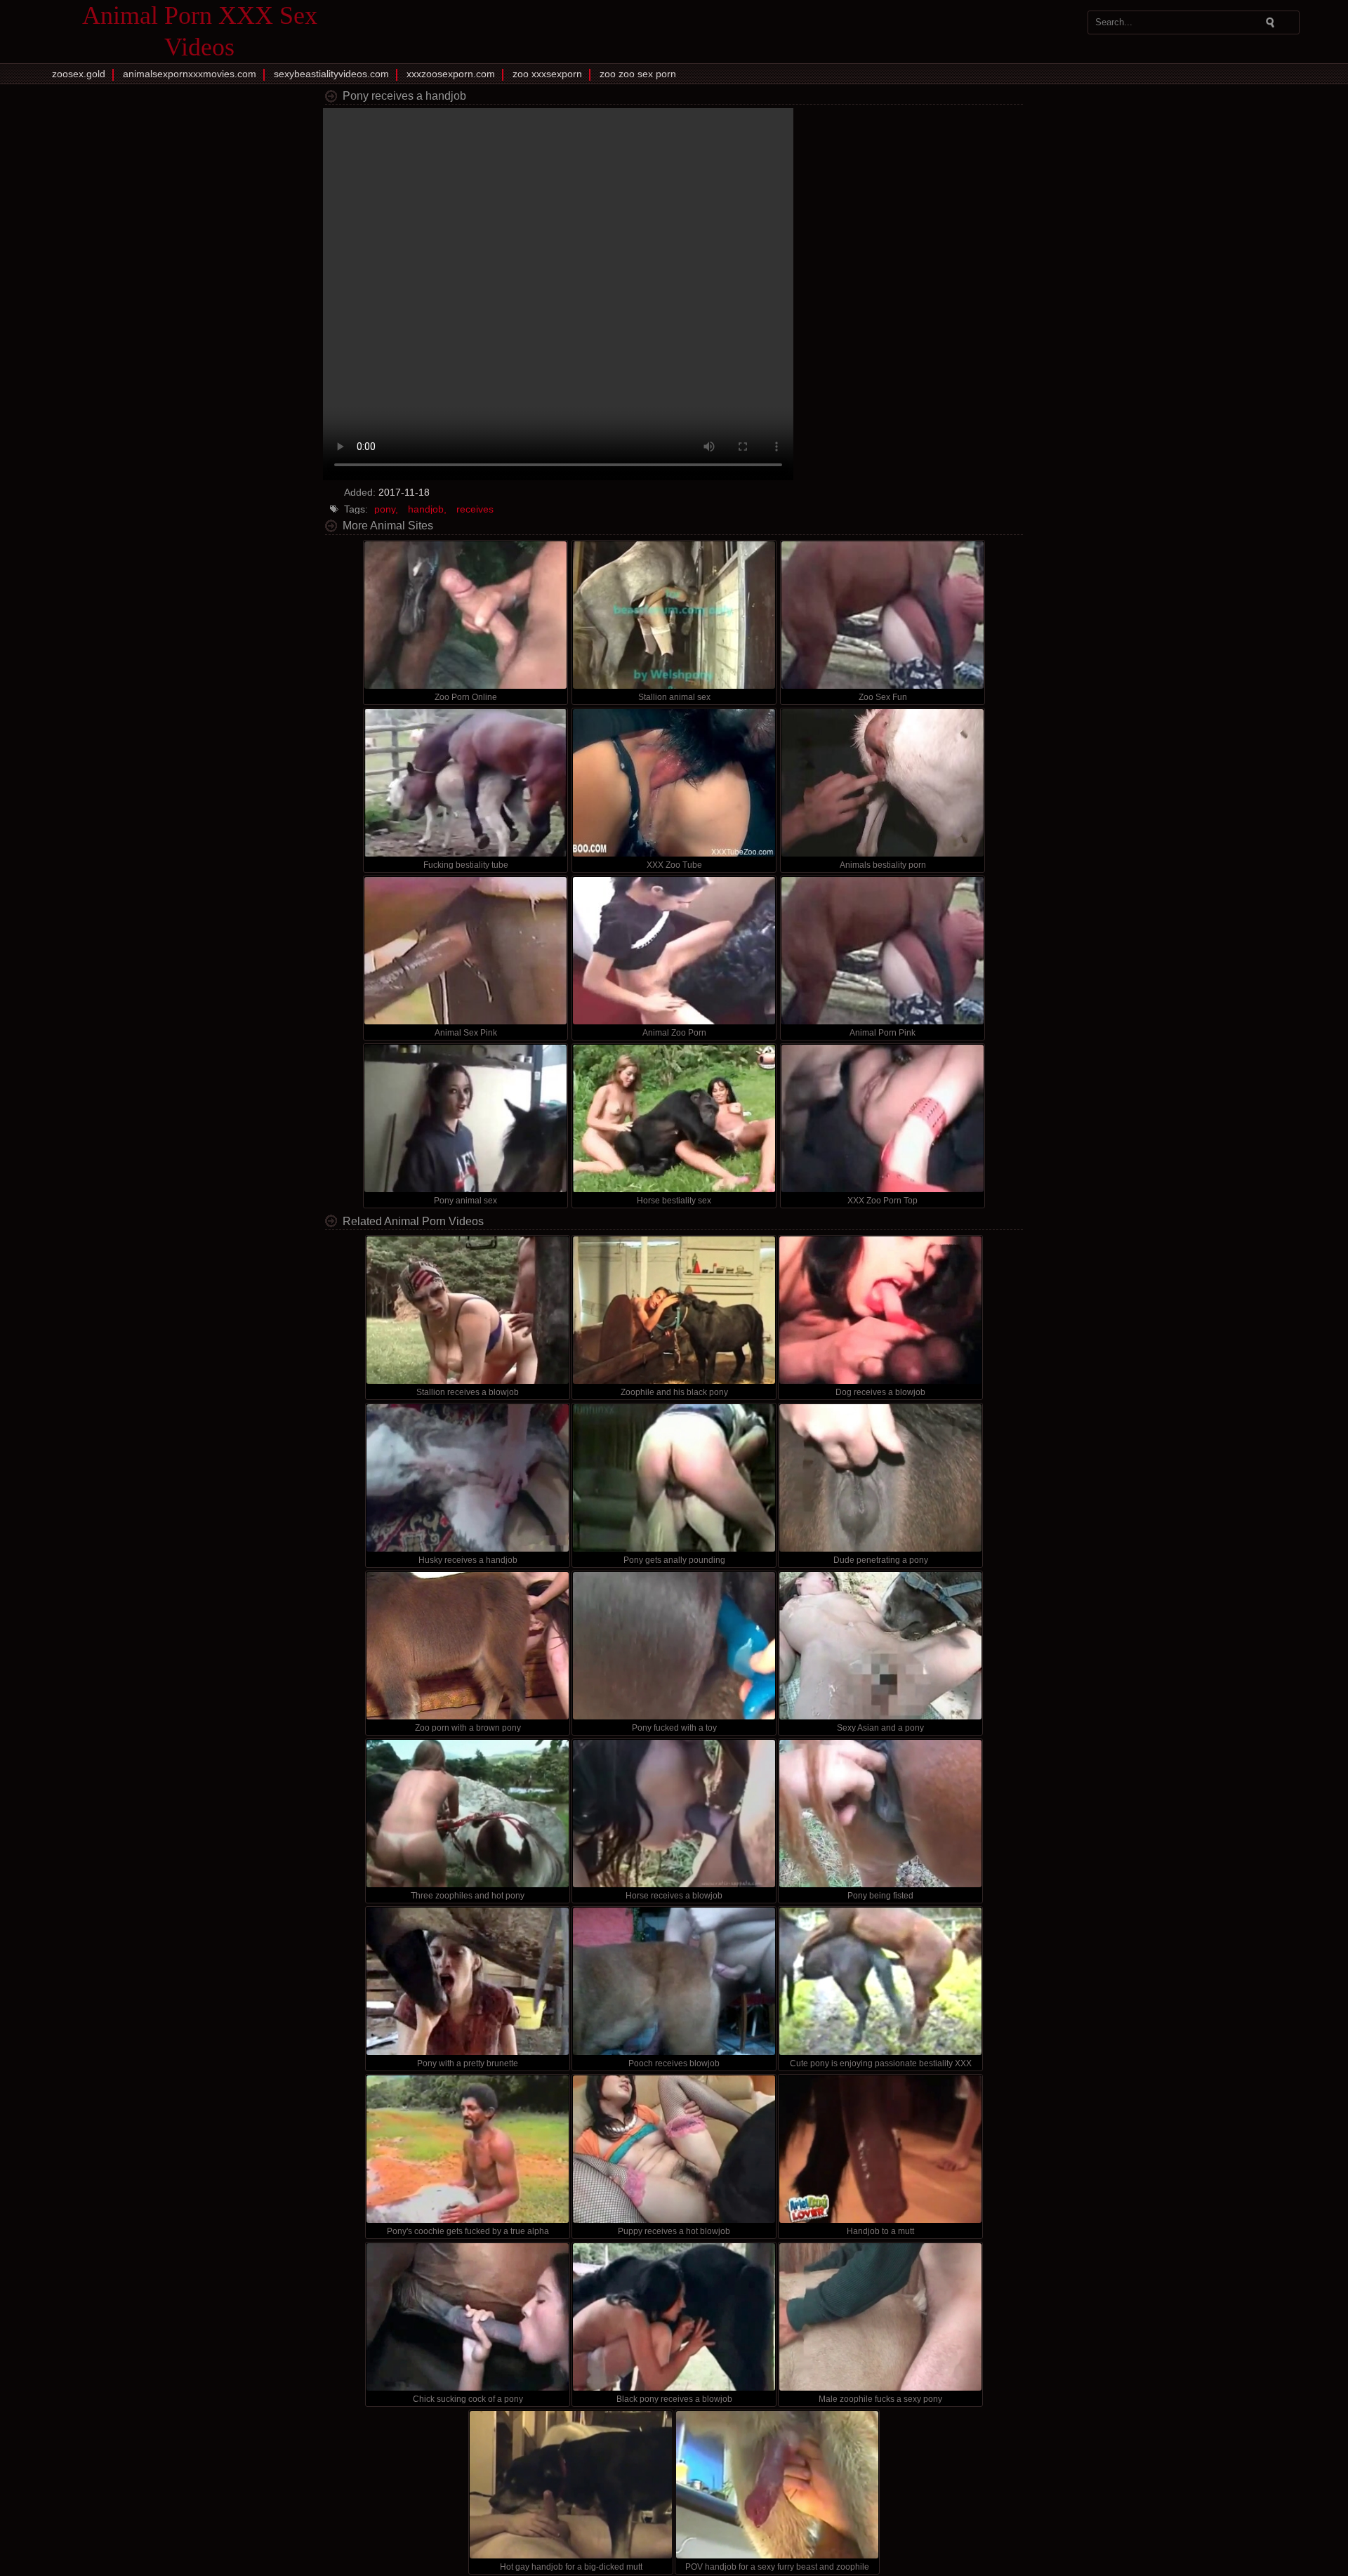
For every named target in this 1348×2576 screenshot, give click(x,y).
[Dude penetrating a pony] (880, 1478)
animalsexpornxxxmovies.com (190, 74)
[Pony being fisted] (880, 1814)
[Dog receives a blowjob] (880, 1310)
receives (475, 509)
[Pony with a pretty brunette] (468, 1981)
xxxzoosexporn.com (451, 74)
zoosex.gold (79, 74)
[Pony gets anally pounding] (674, 1478)
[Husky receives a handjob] (468, 1478)
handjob (426, 509)
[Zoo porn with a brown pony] (468, 1646)
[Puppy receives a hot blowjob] (674, 2149)
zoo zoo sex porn (638, 74)
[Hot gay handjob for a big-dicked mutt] (571, 2485)
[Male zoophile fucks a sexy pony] (880, 2317)
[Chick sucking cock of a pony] (468, 2317)
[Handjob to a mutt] (880, 2149)
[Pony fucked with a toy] (674, 1646)
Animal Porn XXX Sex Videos (200, 31)
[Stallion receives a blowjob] (468, 1310)
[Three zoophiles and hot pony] (468, 1814)
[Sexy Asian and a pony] (880, 1646)
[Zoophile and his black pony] (674, 1310)
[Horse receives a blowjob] (674, 1814)
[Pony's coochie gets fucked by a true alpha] (468, 2149)
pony (385, 509)
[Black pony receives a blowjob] (674, 2317)
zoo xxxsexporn (547, 74)
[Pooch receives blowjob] (674, 1981)
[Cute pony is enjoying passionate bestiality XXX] (880, 1981)
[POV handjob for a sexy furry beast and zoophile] (777, 2485)
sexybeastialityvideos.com (331, 74)
